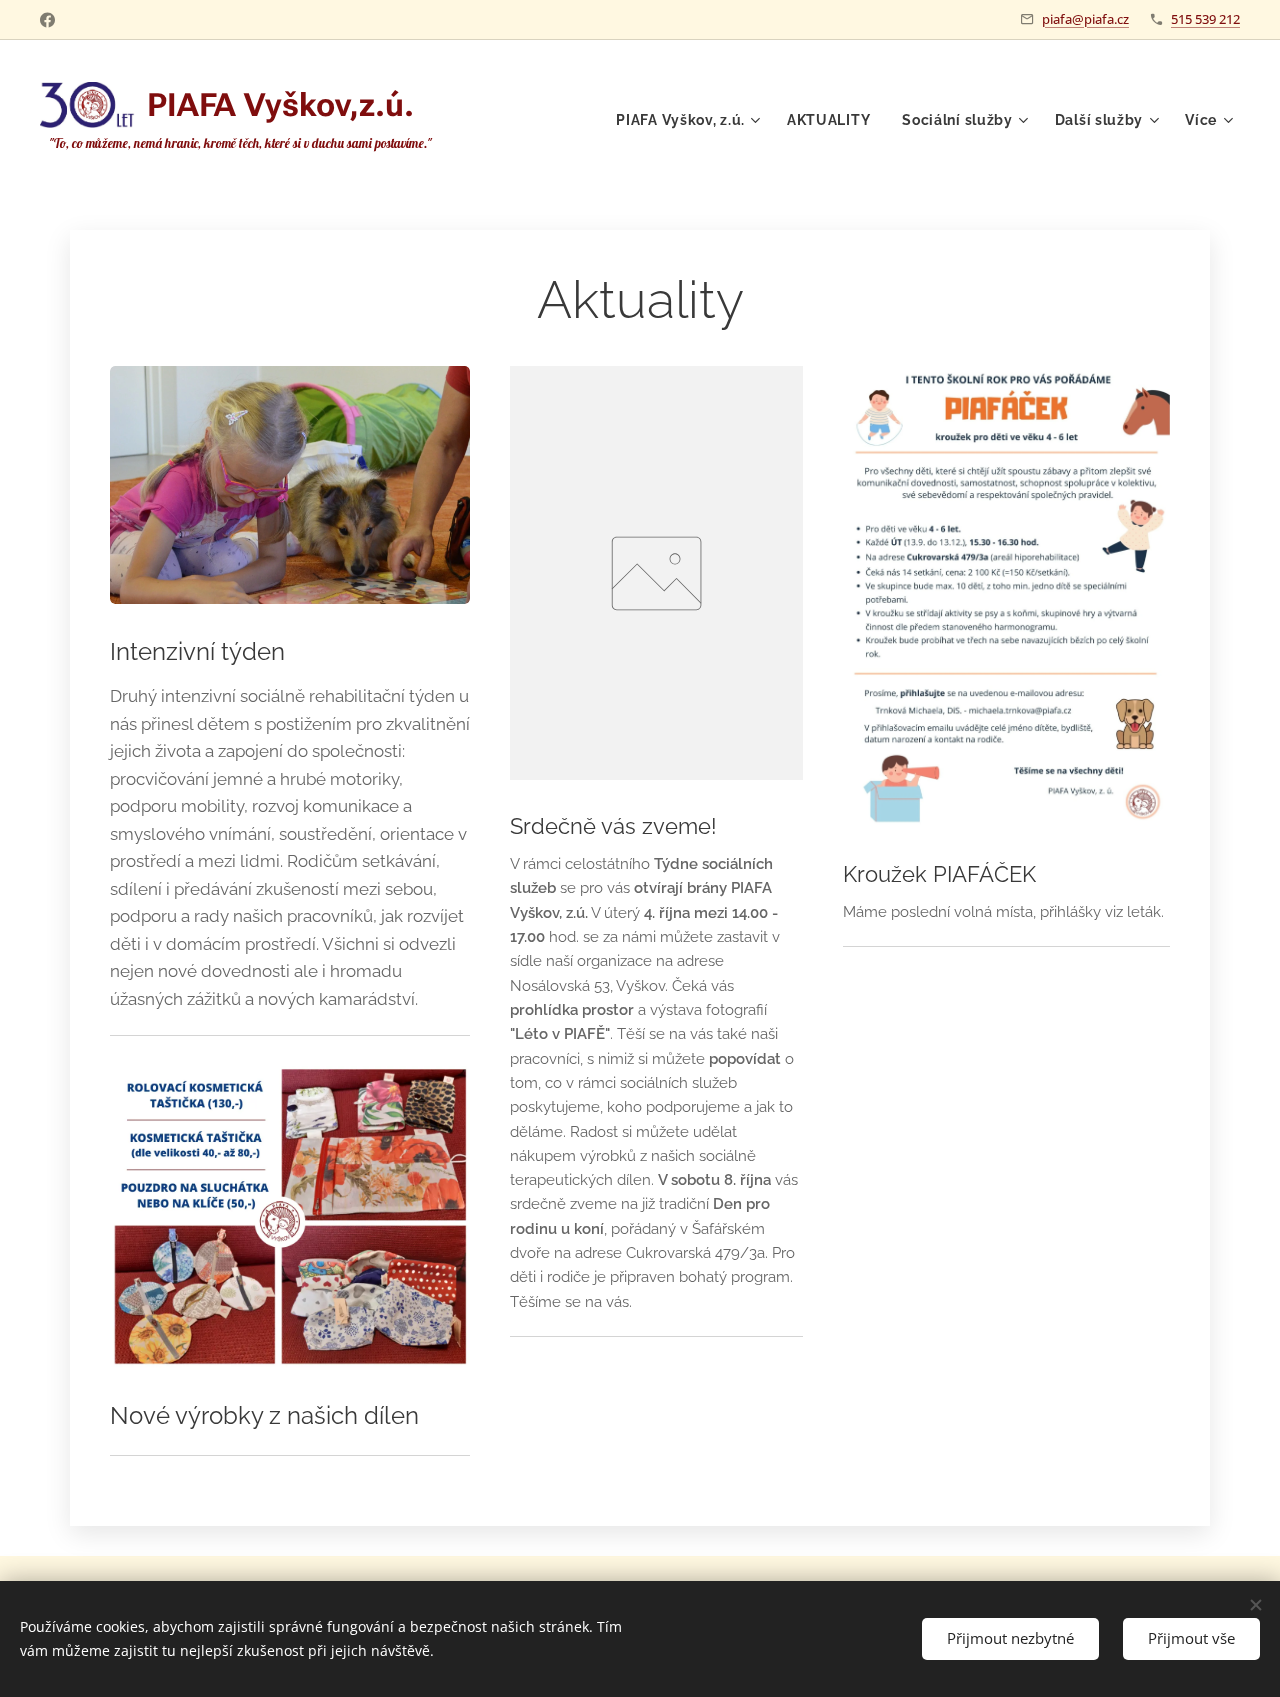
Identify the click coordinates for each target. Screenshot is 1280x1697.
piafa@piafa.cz (1085, 19)
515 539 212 (1205, 19)
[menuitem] (691, 120)
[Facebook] (47, 20)
